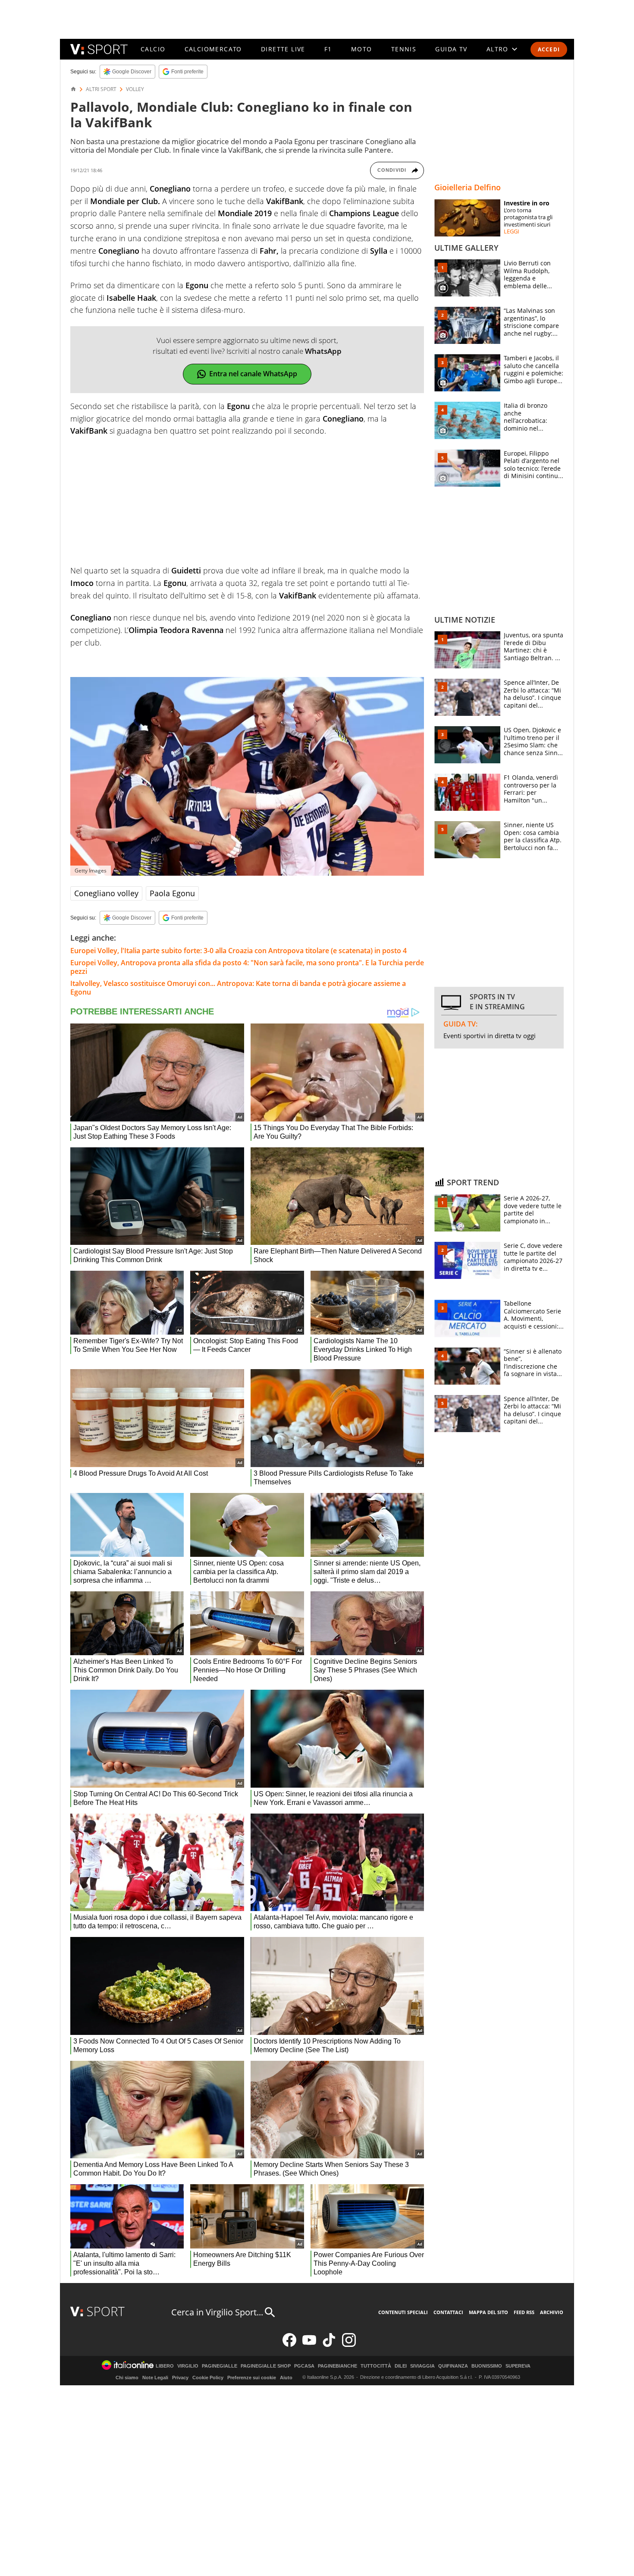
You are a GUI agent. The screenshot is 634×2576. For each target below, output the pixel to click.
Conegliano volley (106, 893)
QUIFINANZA (453, 2366)
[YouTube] (309, 2345)
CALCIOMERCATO (213, 49)
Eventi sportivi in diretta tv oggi (490, 1036)
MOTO (362, 49)
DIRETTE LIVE (283, 49)
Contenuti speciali (403, 2312)
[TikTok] (329, 2345)
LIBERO (165, 2366)
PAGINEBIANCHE (337, 2366)
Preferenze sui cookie (252, 2378)
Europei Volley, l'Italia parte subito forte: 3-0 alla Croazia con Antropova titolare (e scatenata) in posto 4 (239, 951)
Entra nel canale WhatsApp (253, 374)
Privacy (180, 2378)
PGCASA (304, 2366)
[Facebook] (289, 2345)
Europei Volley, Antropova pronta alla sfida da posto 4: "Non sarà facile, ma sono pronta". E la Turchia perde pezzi (247, 967)
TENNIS (404, 49)
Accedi (549, 49)
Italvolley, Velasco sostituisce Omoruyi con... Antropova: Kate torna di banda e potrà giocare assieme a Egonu (238, 988)
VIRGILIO (188, 2366)
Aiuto (286, 2378)
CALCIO (153, 49)
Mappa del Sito (488, 2312)
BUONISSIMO (487, 2366)
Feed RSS (524, 2312)
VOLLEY (135, 89)
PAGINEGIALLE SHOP (266, 2366)
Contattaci (448, 2312)
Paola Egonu (172, 893)
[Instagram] (349, 2345)
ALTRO (497, 49)
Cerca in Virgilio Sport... (217, 2312)
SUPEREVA (518, 2366)
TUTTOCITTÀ (376, 2366)
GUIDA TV (451, 49)
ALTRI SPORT (101, 89)
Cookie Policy (208, 2378)
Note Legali (155, 2378)
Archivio (552, 2312)
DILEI (401, 2366)
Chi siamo (127, 2378)
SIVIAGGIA (422, 2366)
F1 (328, 49)
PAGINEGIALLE (220, 2366)
